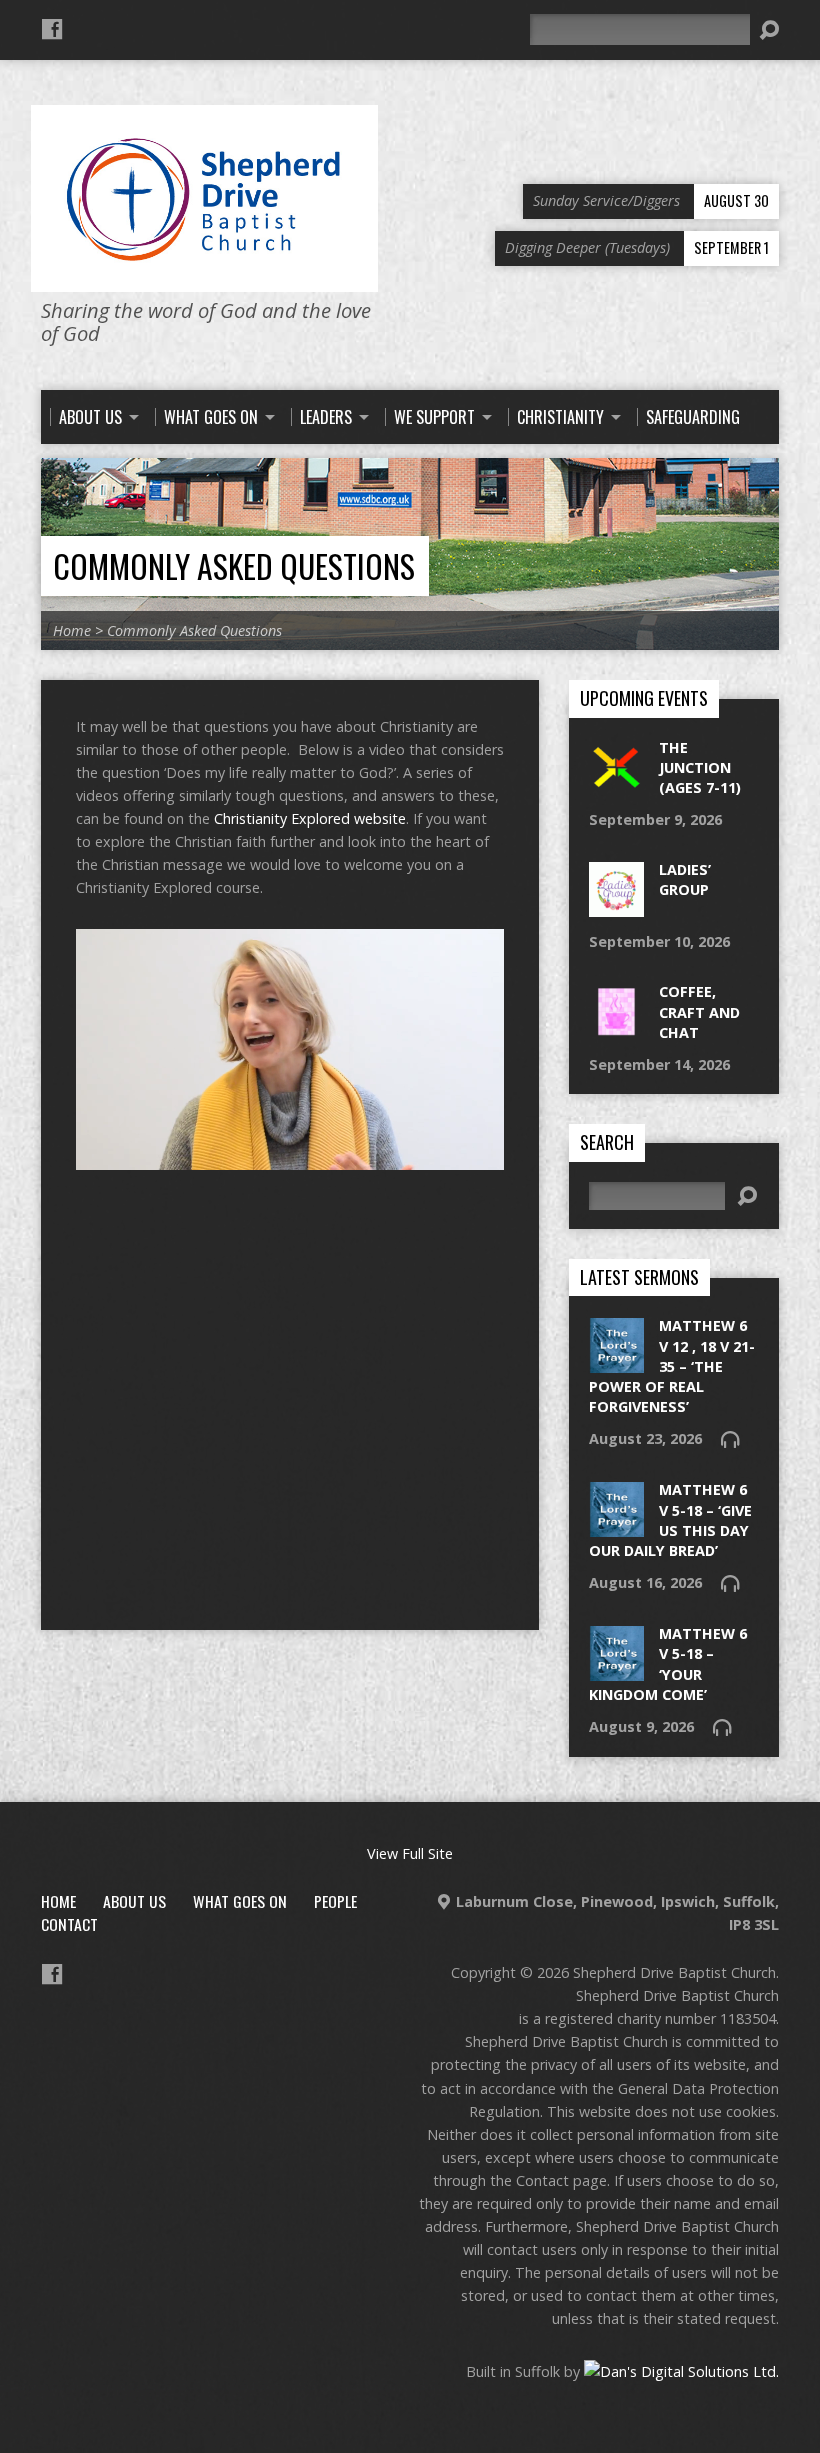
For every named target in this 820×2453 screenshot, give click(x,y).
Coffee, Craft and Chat (699, 1011)
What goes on (240, 1901)
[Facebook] (52, 29)
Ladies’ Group (685, 879)
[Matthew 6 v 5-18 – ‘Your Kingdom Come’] (616, 1670)
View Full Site (410, 1853)
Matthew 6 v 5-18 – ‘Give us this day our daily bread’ (670, 1519)
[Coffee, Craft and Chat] (616, 1028)
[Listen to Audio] (730, 1439)
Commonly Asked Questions (234, 565)
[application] (290, 1049)
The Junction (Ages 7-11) (700, 767)
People (335, 1901)
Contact (69, 1924)
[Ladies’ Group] (616, 906)
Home (72, 630)
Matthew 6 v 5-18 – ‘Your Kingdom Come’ (668, 1663)
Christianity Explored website (310, 818)
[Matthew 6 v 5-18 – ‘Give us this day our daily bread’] (616, 1526)
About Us (134, 1901)
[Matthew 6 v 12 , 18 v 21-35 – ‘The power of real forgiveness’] (616, 1362)
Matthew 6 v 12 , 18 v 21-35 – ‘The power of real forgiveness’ (672, 1366)
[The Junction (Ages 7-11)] (616, 784)
